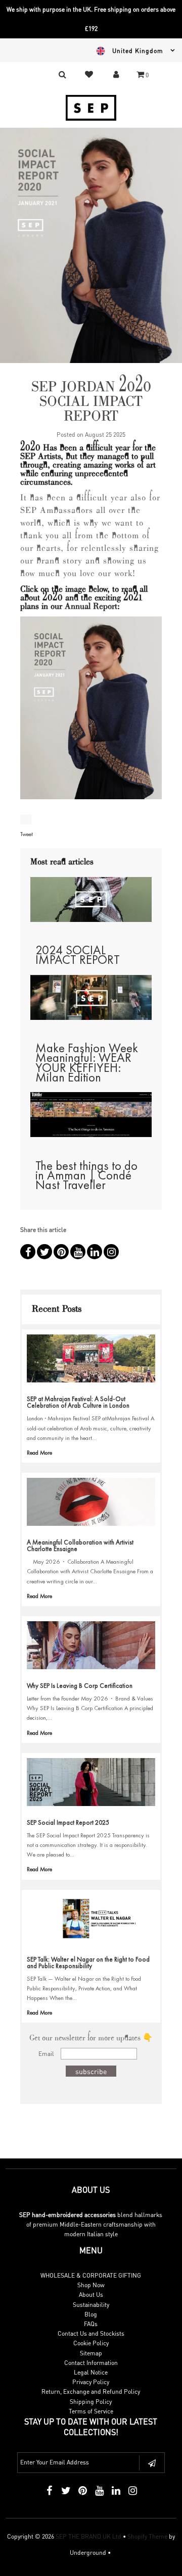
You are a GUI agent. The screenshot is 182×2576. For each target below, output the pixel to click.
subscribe (91, 2071)
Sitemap (91, 2353)
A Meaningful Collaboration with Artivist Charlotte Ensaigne (80, 1545)
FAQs (91, 2324)
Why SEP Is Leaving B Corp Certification (80, 1686)
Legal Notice (91, 2372)
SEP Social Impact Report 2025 (68, 1822)
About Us (91, 2295)
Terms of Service (91, 2411)
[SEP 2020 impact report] (91, 713)
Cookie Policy (91, 2343)
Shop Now (91, 2285)
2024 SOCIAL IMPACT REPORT (78, 955)
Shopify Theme (147, 2536)
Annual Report (91, 607)
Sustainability (91, 2305)
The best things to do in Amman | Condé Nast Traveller (86, 1175)
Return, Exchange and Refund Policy (91, 2391)
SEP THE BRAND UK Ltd (88, 2536)
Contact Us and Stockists (91, 2333)
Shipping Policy (91, 2402)
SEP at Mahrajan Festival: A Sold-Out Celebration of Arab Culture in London (78, 1402)
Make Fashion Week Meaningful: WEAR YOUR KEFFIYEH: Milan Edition (87, 1063)
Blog (91, 2314)
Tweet (27, 834)
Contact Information (91, 2363)
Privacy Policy (91, 2382)
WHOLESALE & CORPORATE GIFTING (91, 2275)
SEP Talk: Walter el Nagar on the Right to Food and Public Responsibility (88, 1963)
